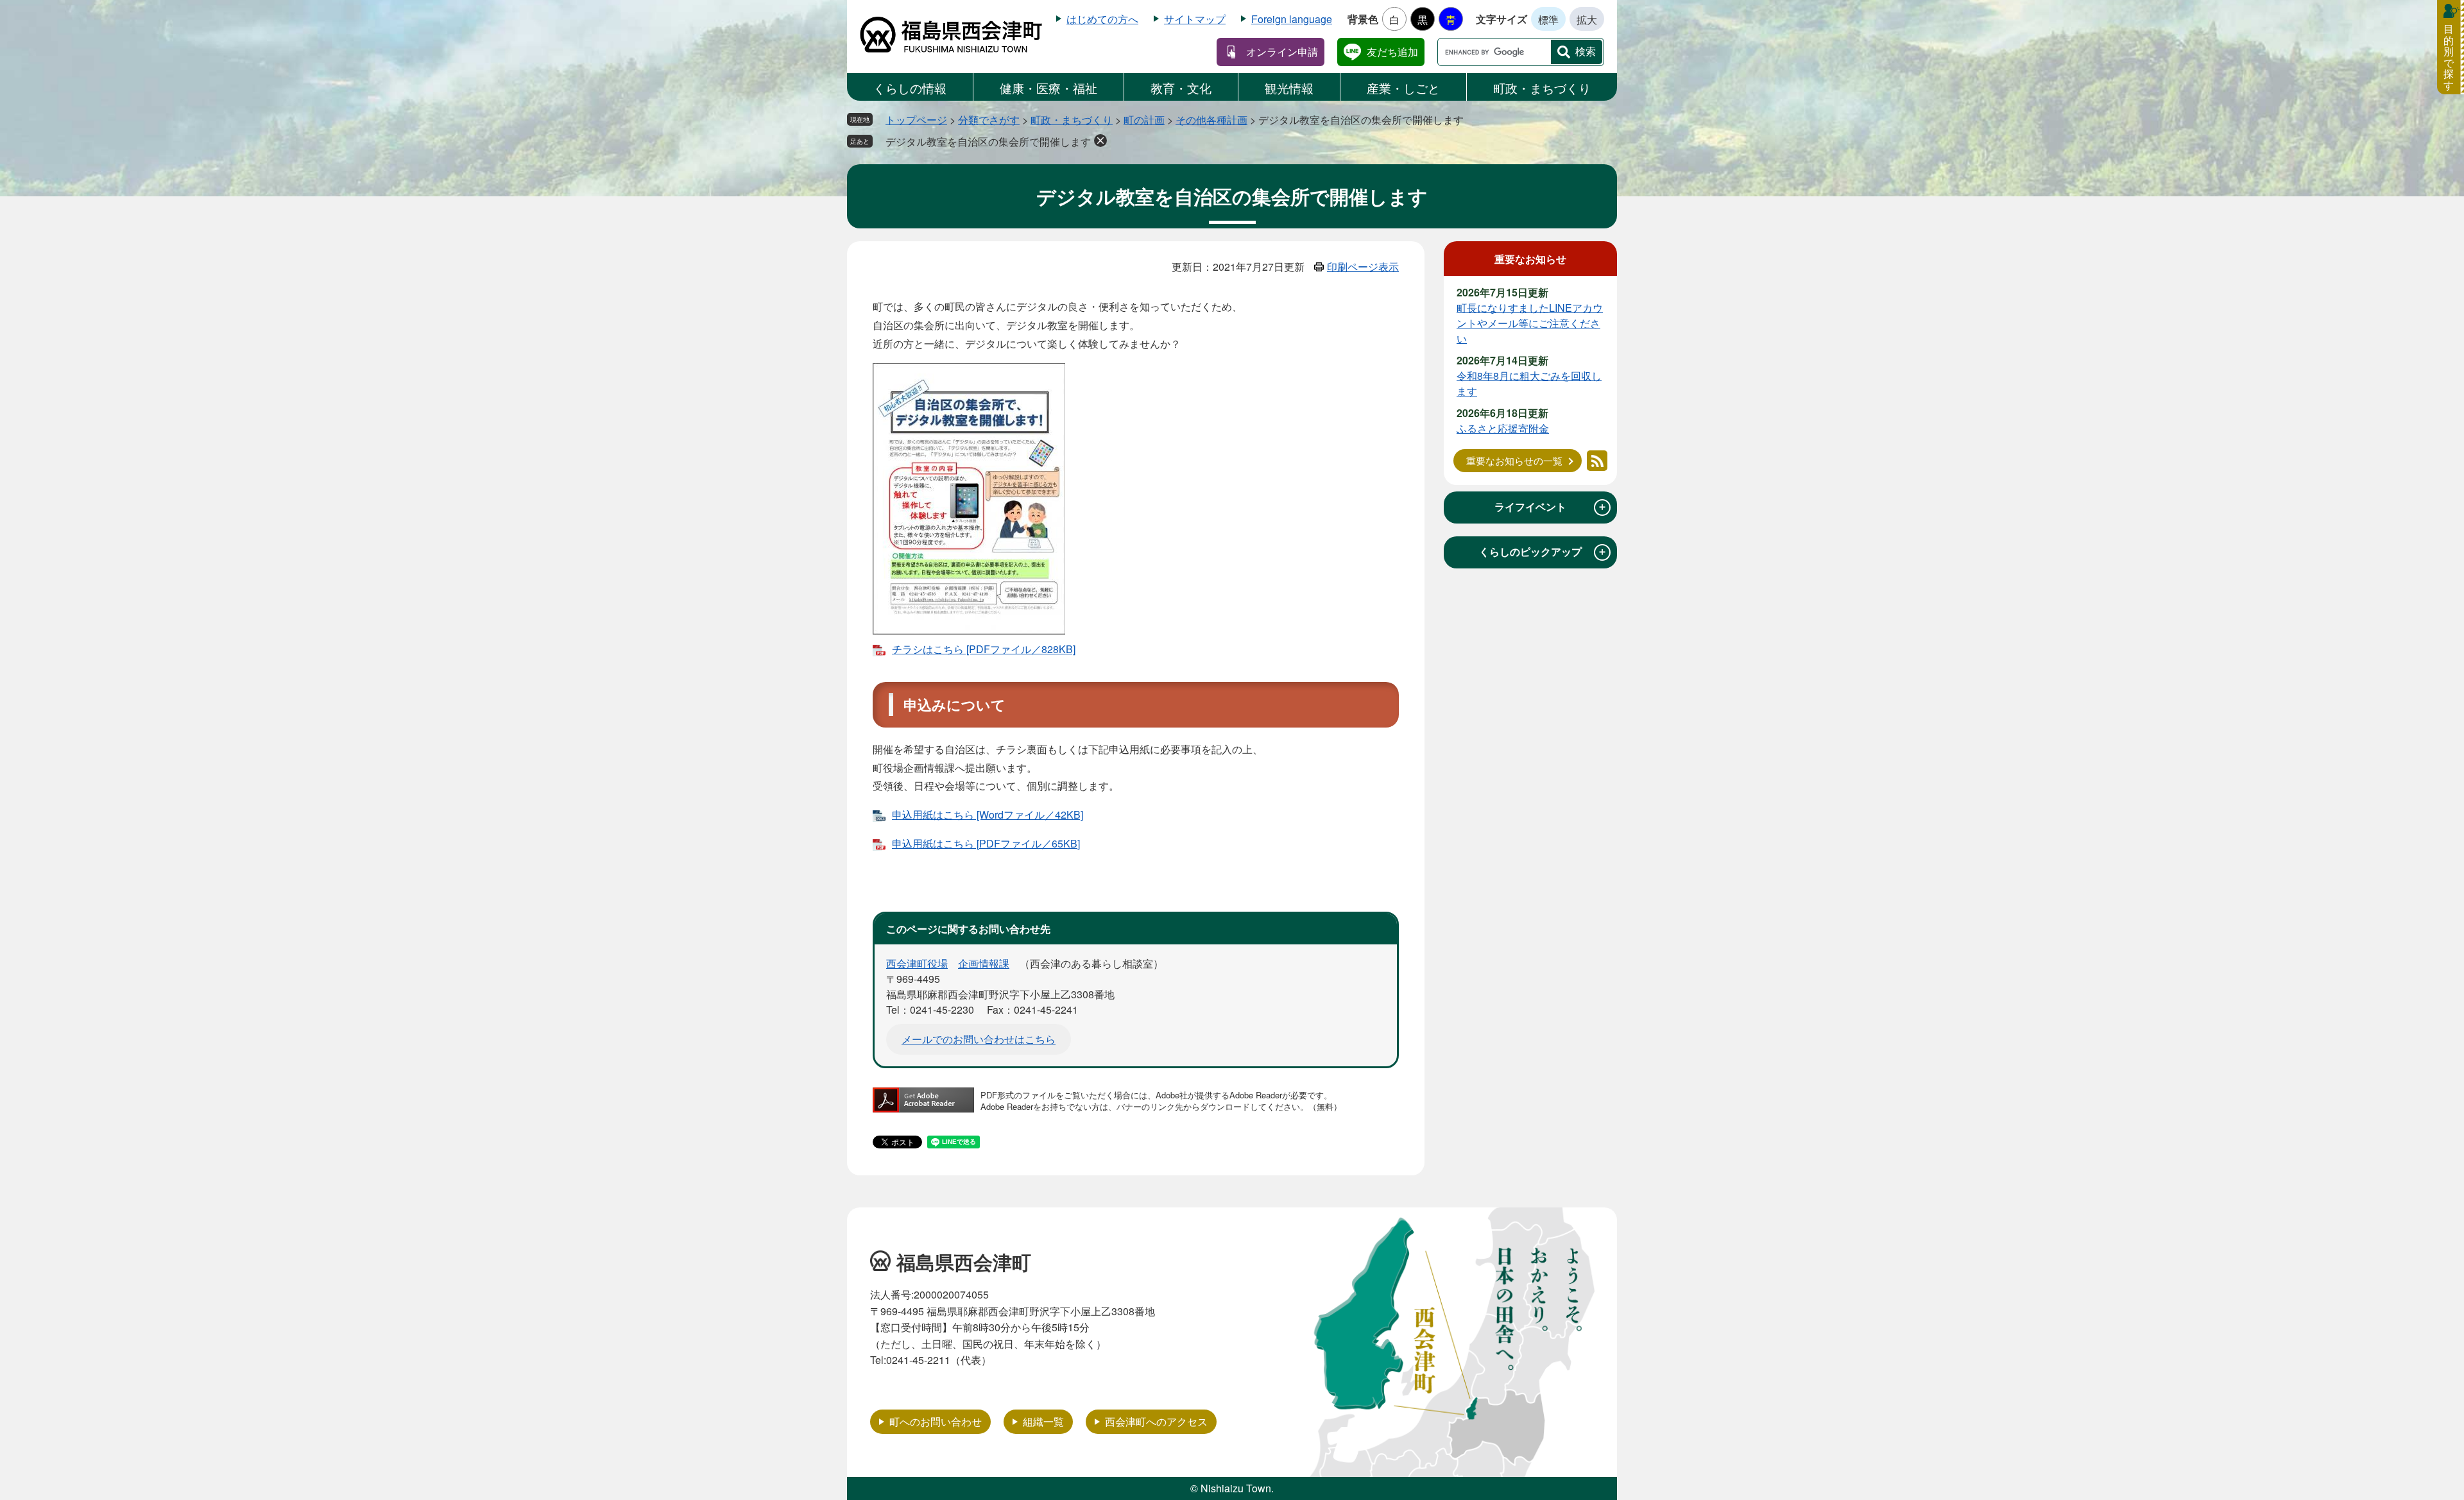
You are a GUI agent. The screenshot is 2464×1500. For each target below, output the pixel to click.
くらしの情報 (910, 88)
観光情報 (1289, 88)
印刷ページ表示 (1363, 267)
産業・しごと (1403, 88)
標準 (1548, 20)
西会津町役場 (917, 963)
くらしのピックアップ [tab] (1543, 552)
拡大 (1587, 20)
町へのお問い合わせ (936, 1421)
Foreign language (1292, 19)
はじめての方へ (1102, 19)
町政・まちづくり (1542, 88)
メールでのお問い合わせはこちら (979, 1039)
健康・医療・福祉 (1048, 88)
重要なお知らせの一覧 (1514, 460)
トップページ (916, 120)
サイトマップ (1195, 19)
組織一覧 (1043, 1421)
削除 (1100, 141)
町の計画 (1144, 120)
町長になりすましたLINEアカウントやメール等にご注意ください (1530, 323)
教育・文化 (1181, 88)
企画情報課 (984, 963)
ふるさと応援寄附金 (1503, 428)
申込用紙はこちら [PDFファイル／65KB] (986, 843)
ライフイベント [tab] (1551, 507)
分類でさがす (989, 120)
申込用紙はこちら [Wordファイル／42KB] (988, 814)
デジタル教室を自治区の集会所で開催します (988, 141)
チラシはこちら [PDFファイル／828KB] (984, 649)
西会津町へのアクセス (1156, 1421)
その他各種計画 (1211, 120)
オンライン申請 (1282, 52)
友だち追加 (1392, 52)
